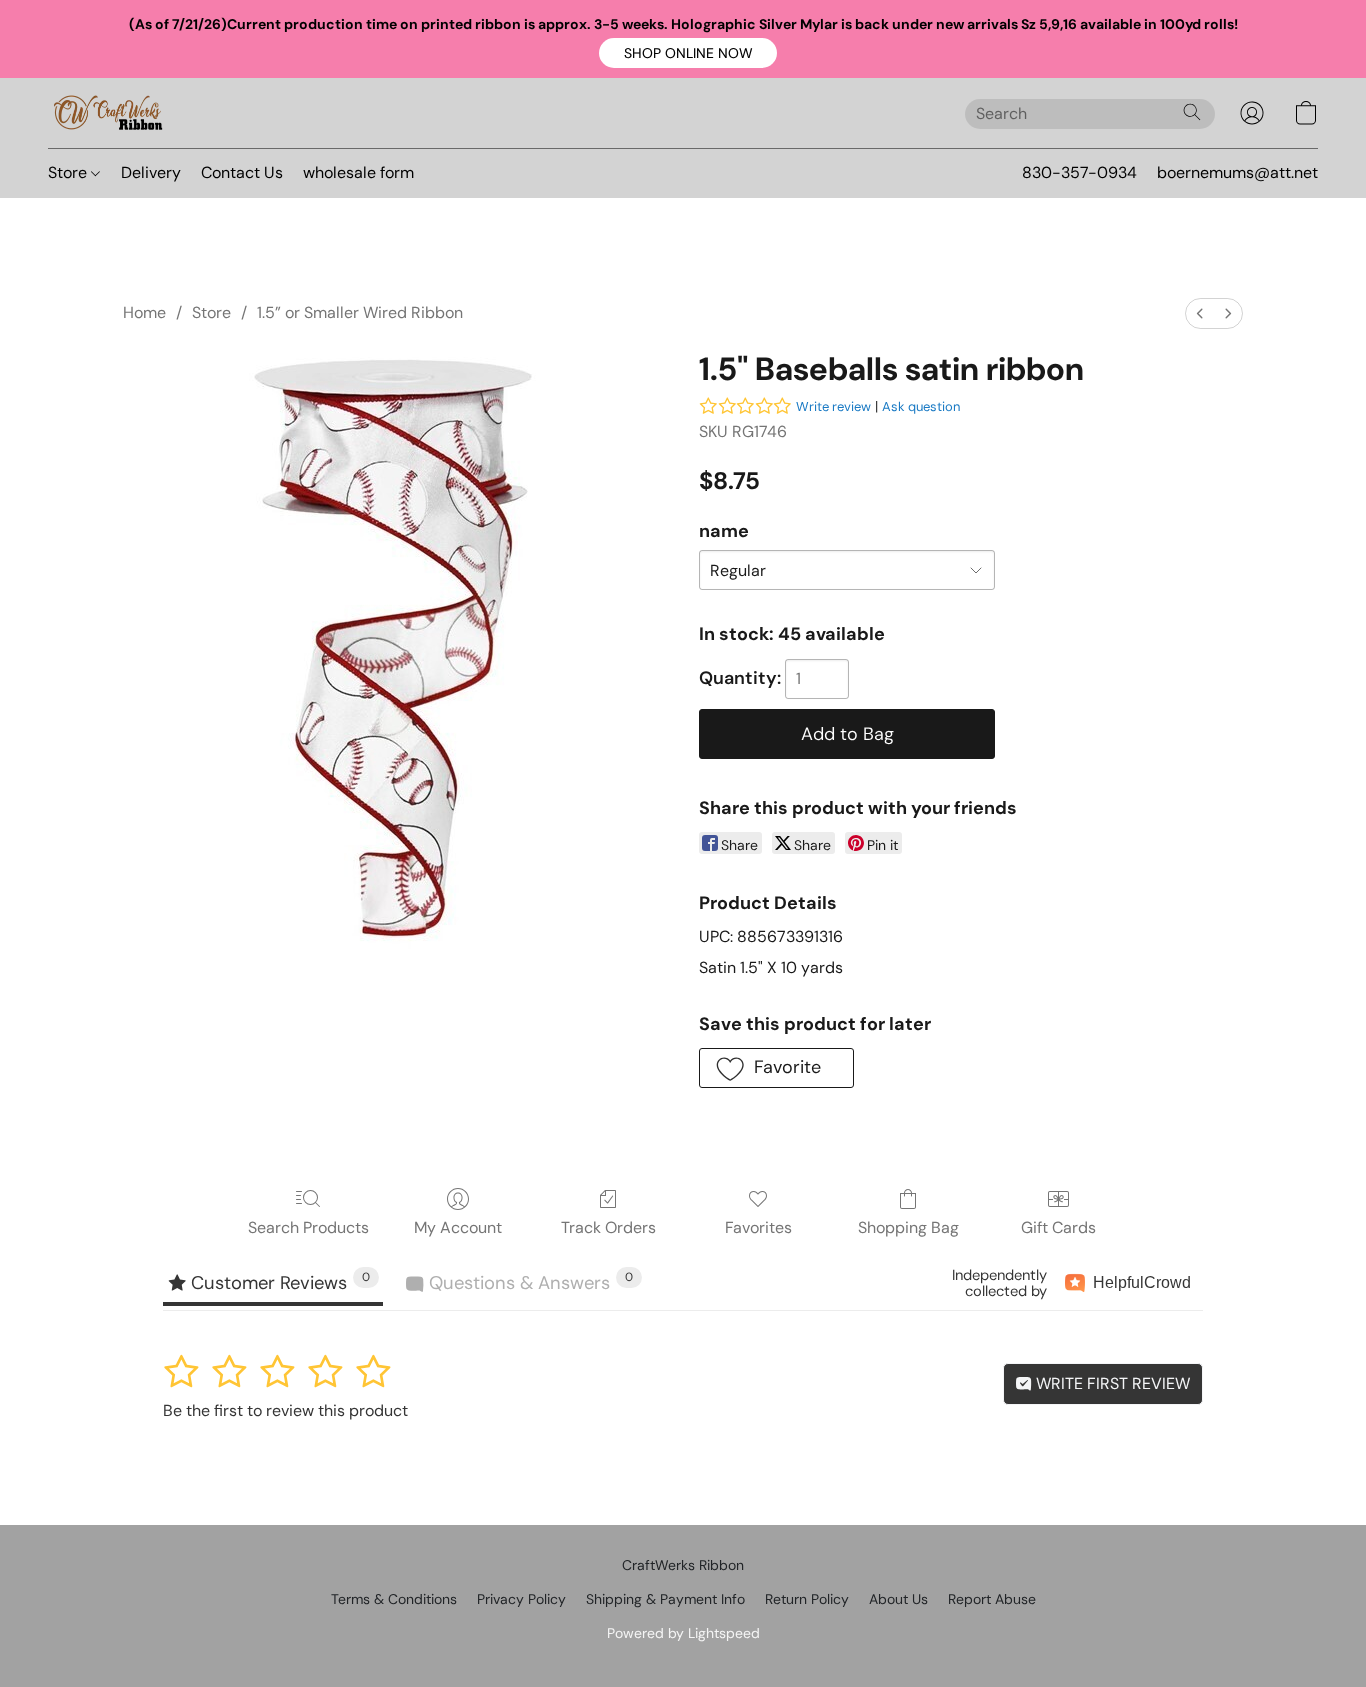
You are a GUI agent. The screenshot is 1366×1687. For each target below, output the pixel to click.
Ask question (921, 406)
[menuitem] (1200, 313)
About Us (898, 1599)
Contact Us (242, 172)
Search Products (308, 1227)
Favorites (758, 1227)
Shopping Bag (908, 1227)
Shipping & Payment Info (665, 1599)
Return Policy (807, 1599)
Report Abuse (992, 1599)
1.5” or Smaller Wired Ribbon (360, 312)
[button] (688, 53)
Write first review (1111, 1383)
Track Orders (608, 1227)
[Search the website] (1192, 112)
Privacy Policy (521, 1599)
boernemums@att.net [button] (1237, 172)
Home (144, 312)
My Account (458, 1227)
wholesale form (358, 172)
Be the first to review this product (285, 1410)
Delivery (151, 172)
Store (69, 172)
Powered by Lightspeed (683, 1633)
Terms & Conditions (394, 1599)
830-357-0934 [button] (1079, 172)
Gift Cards (1058, 1227)
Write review (833, 406)
